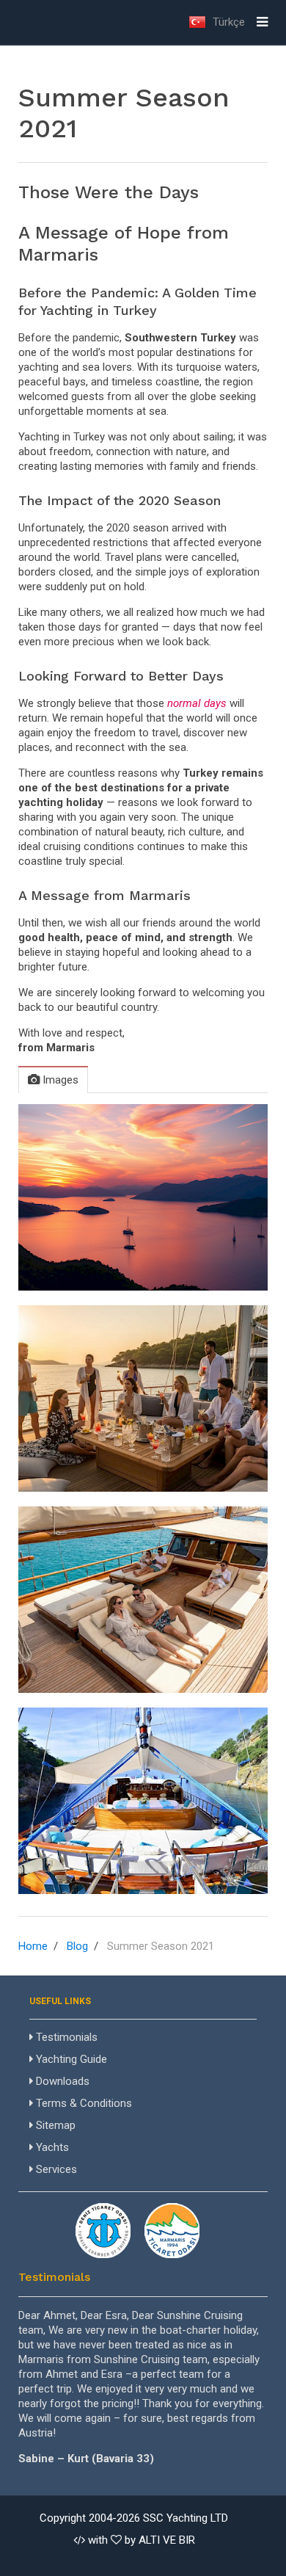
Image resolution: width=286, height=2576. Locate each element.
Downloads (61, 2081)
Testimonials (65, 2037)
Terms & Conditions (82, 2103)
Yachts (51, 2147)
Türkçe (227, 22)
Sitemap (54, 2125)
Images (59, 1080)
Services (55, 2169)
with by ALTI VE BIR (140, 2540)
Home (33, 1946)
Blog (77, 1946)
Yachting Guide (70, 2059)
